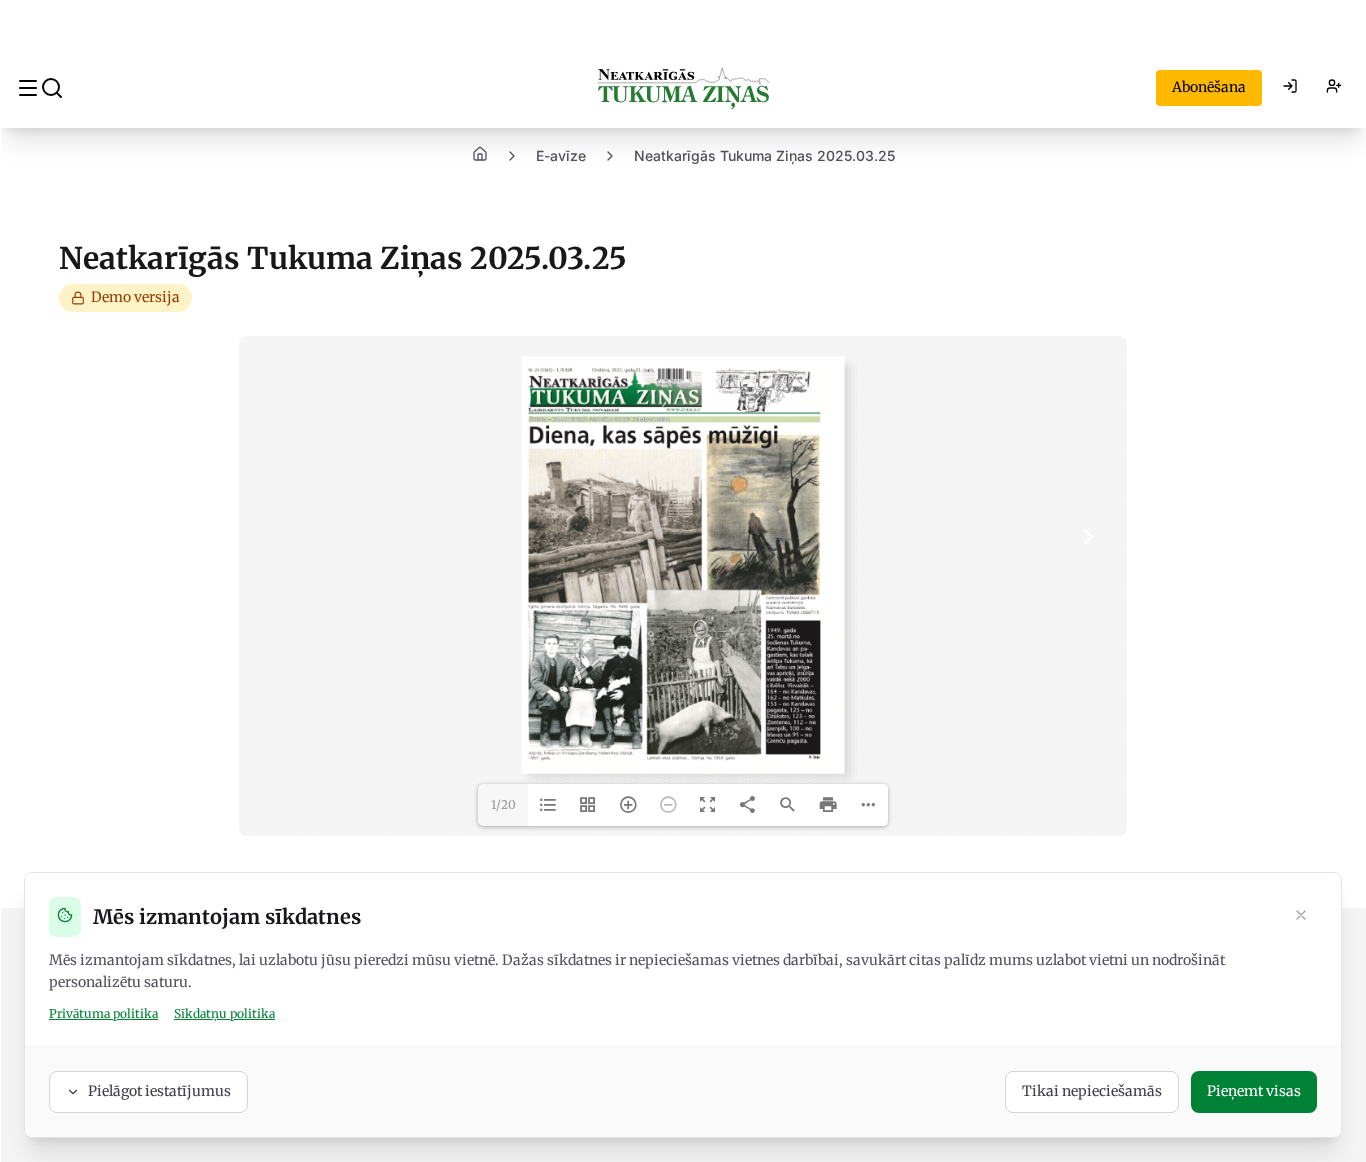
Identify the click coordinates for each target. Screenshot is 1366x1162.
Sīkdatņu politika (224, 1013)
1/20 (503, 804)
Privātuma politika (103, 1013)
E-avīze (561, 155)
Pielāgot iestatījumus (159, 1091)
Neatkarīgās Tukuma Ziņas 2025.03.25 (764, 155)
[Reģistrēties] (1334, 88)
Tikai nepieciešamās (1092, 1091)
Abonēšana (1209, 87)
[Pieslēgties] (1290, 88)
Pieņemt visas (1254, 1091)
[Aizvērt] (1301, 917)
